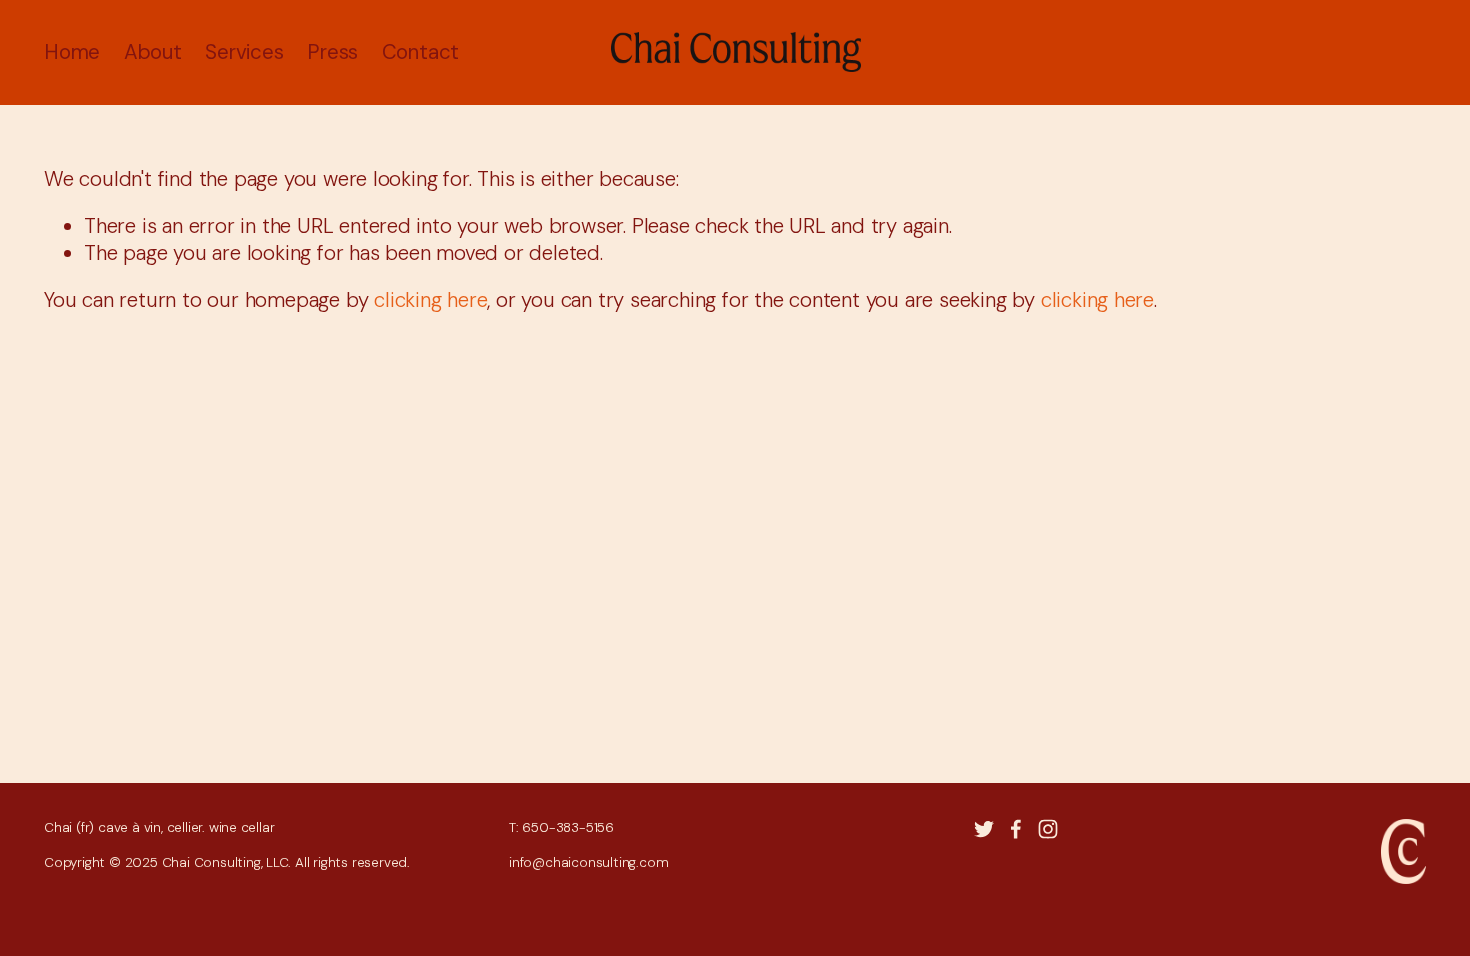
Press (332, 52)
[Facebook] (1016, 829)
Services (244, 52)
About (153, 52)
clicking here (430, 300)
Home (72, 52)
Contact (421, 52)
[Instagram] (1048, 829)
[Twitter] (984, 829)
